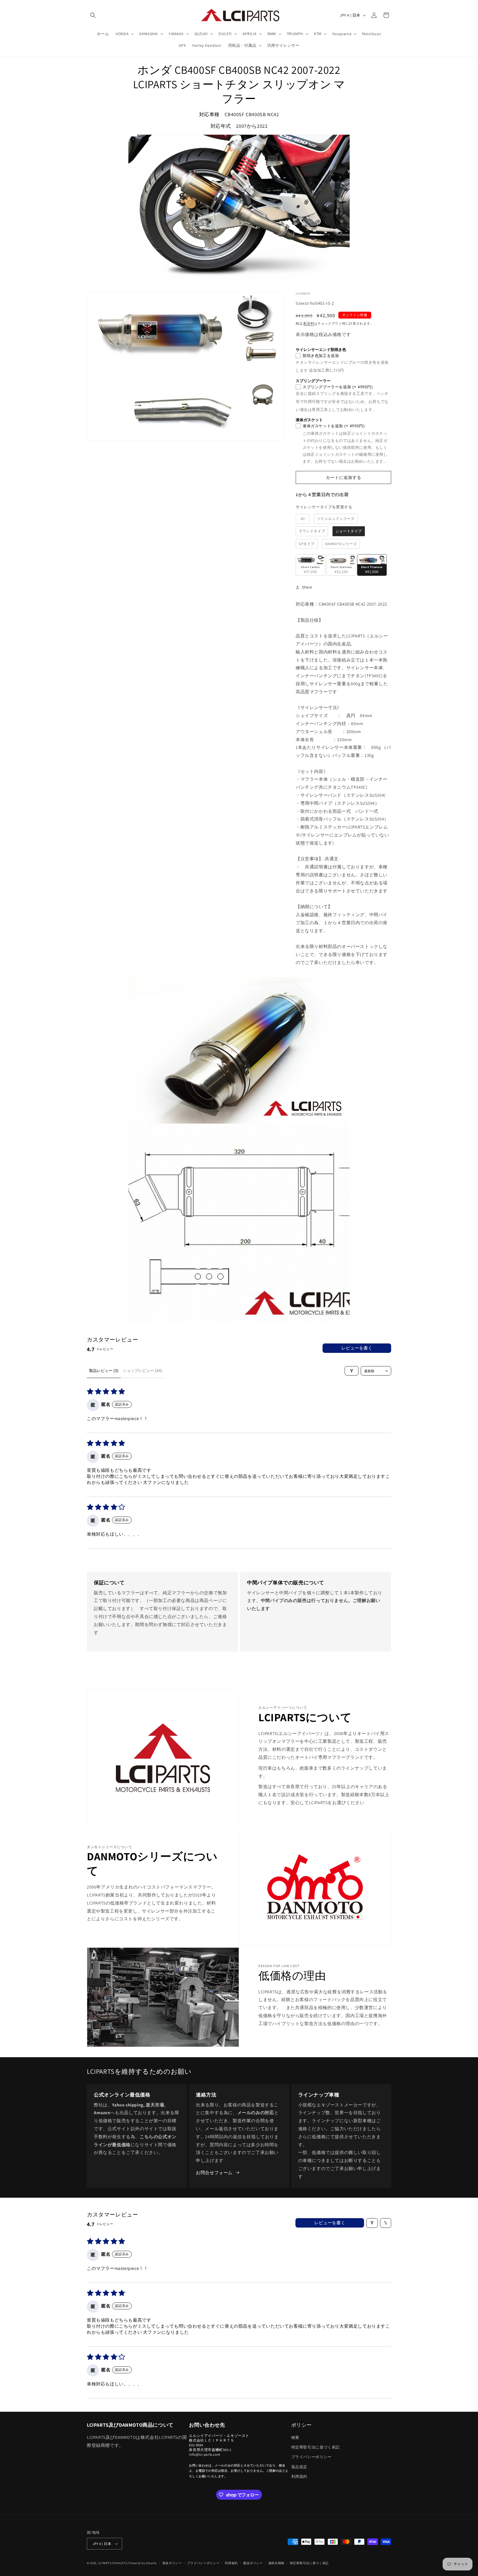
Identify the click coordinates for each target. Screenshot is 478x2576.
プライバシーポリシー (311, 2457)
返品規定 (299, 2467)
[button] (93, 15)
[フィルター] (352, 1371)
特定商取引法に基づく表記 (315, 2447)
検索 (295, 2437)
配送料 (309, 323)
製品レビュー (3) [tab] (104, 1371)
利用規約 (299, 2476)
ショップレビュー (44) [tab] (142, 1371)
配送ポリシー (253, 2563)
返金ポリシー (172, 2563)
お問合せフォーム (214, 2173)
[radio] (303, 519)
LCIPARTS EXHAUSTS (113, 2563)
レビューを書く (357, 1348)
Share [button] (307, 587)
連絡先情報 (276, 2563)
